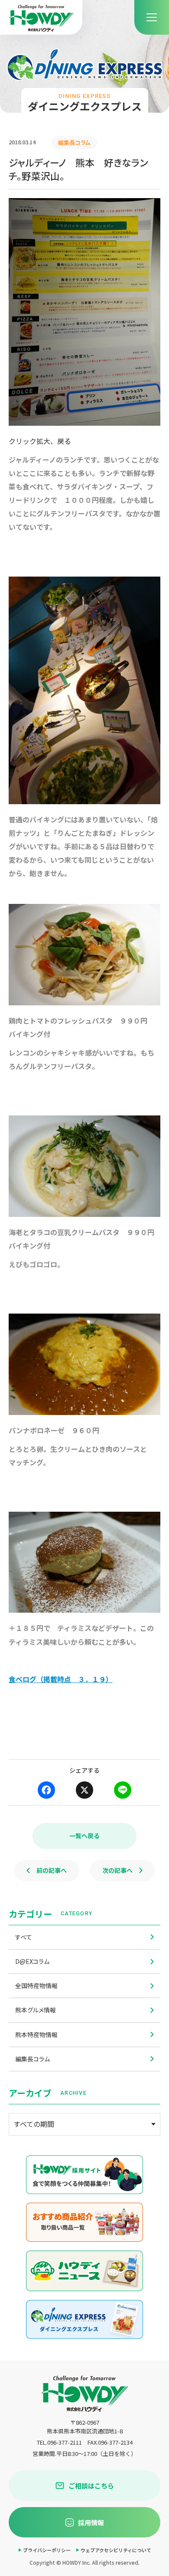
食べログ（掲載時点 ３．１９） (61, 1679)
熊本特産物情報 (36, 2035)
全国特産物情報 (36, 1986)
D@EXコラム (32, 1961)
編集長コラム (32, 2059)
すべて (24, 1937)
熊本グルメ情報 (36, 2010)
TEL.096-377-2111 (59, 2442)
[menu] (152, 17)
